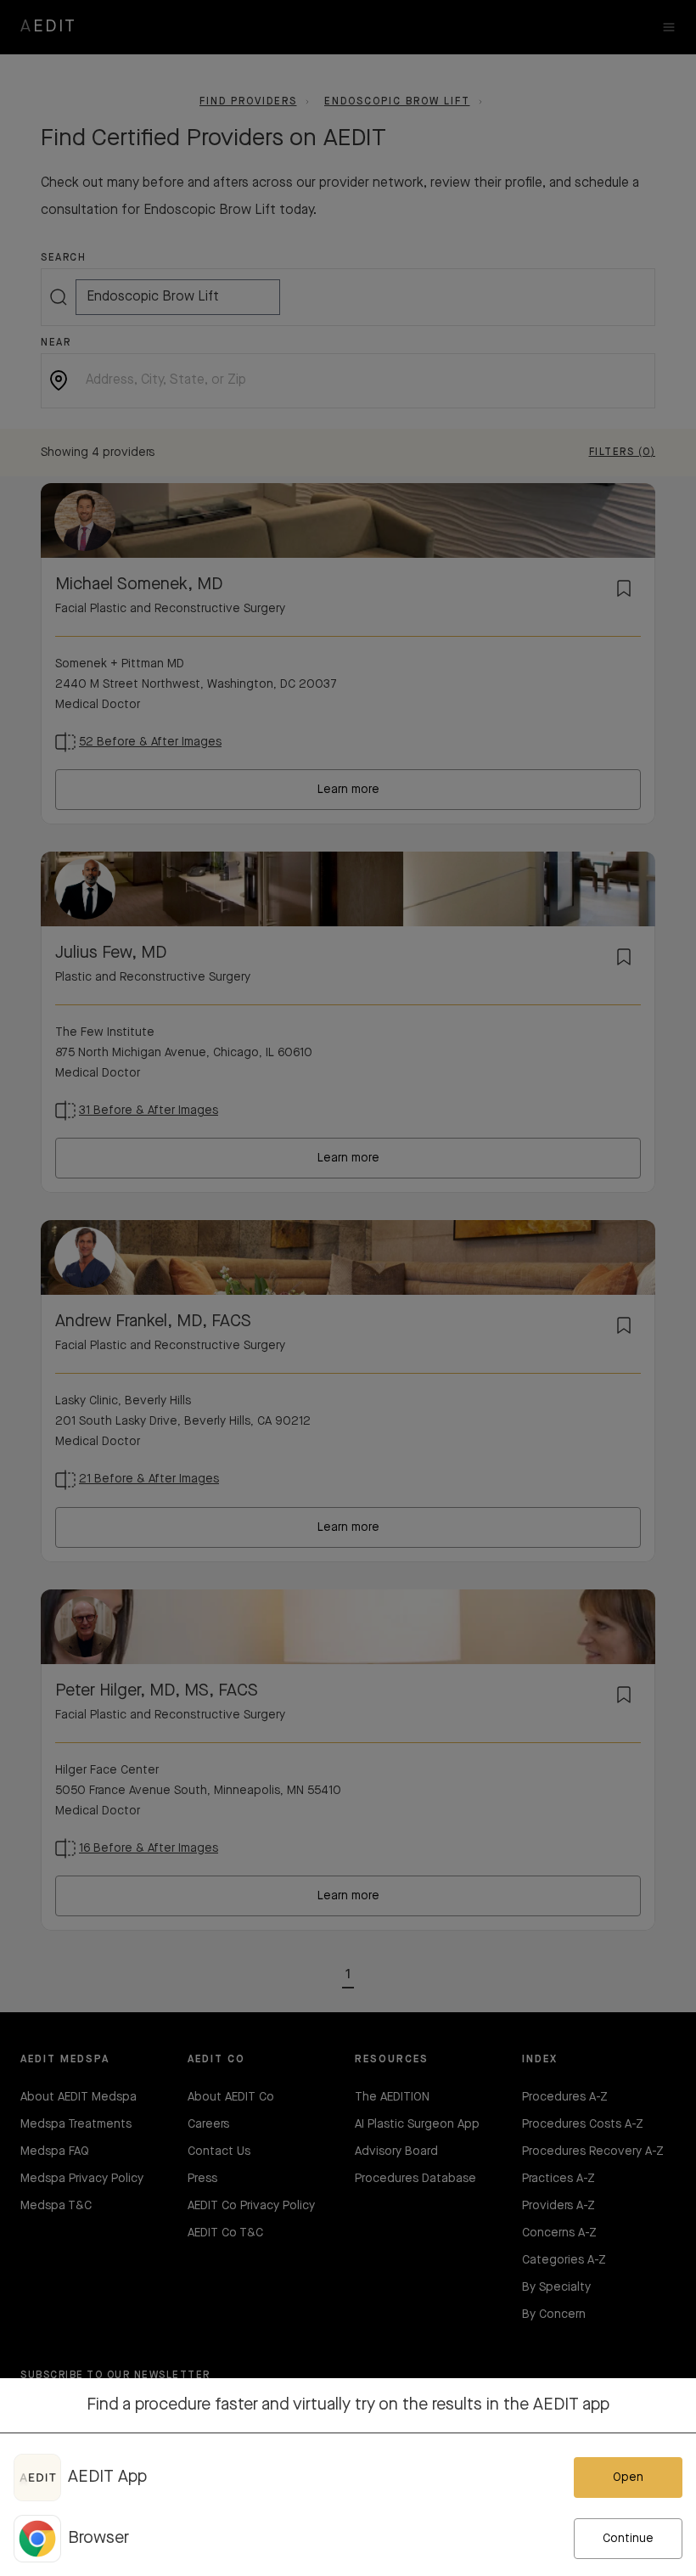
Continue (628, 2539)
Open (628, 2478)
